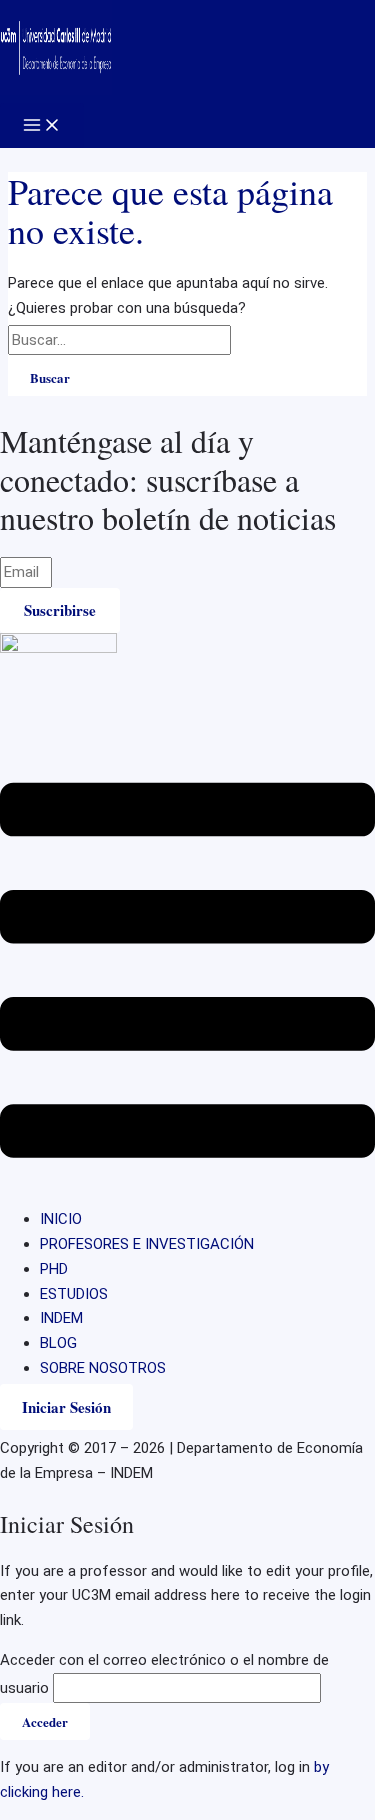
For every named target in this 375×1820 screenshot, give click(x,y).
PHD (54, 1269)
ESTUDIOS (74, 1294)
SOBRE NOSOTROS (103, 1368)
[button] (187, 974)
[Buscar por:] (143, 340)
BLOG (58, 1343)
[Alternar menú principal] (42, 125)
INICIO (61, 1219)
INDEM (61, 1318)
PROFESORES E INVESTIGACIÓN (147, 1244)
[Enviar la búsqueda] (257, 340)
